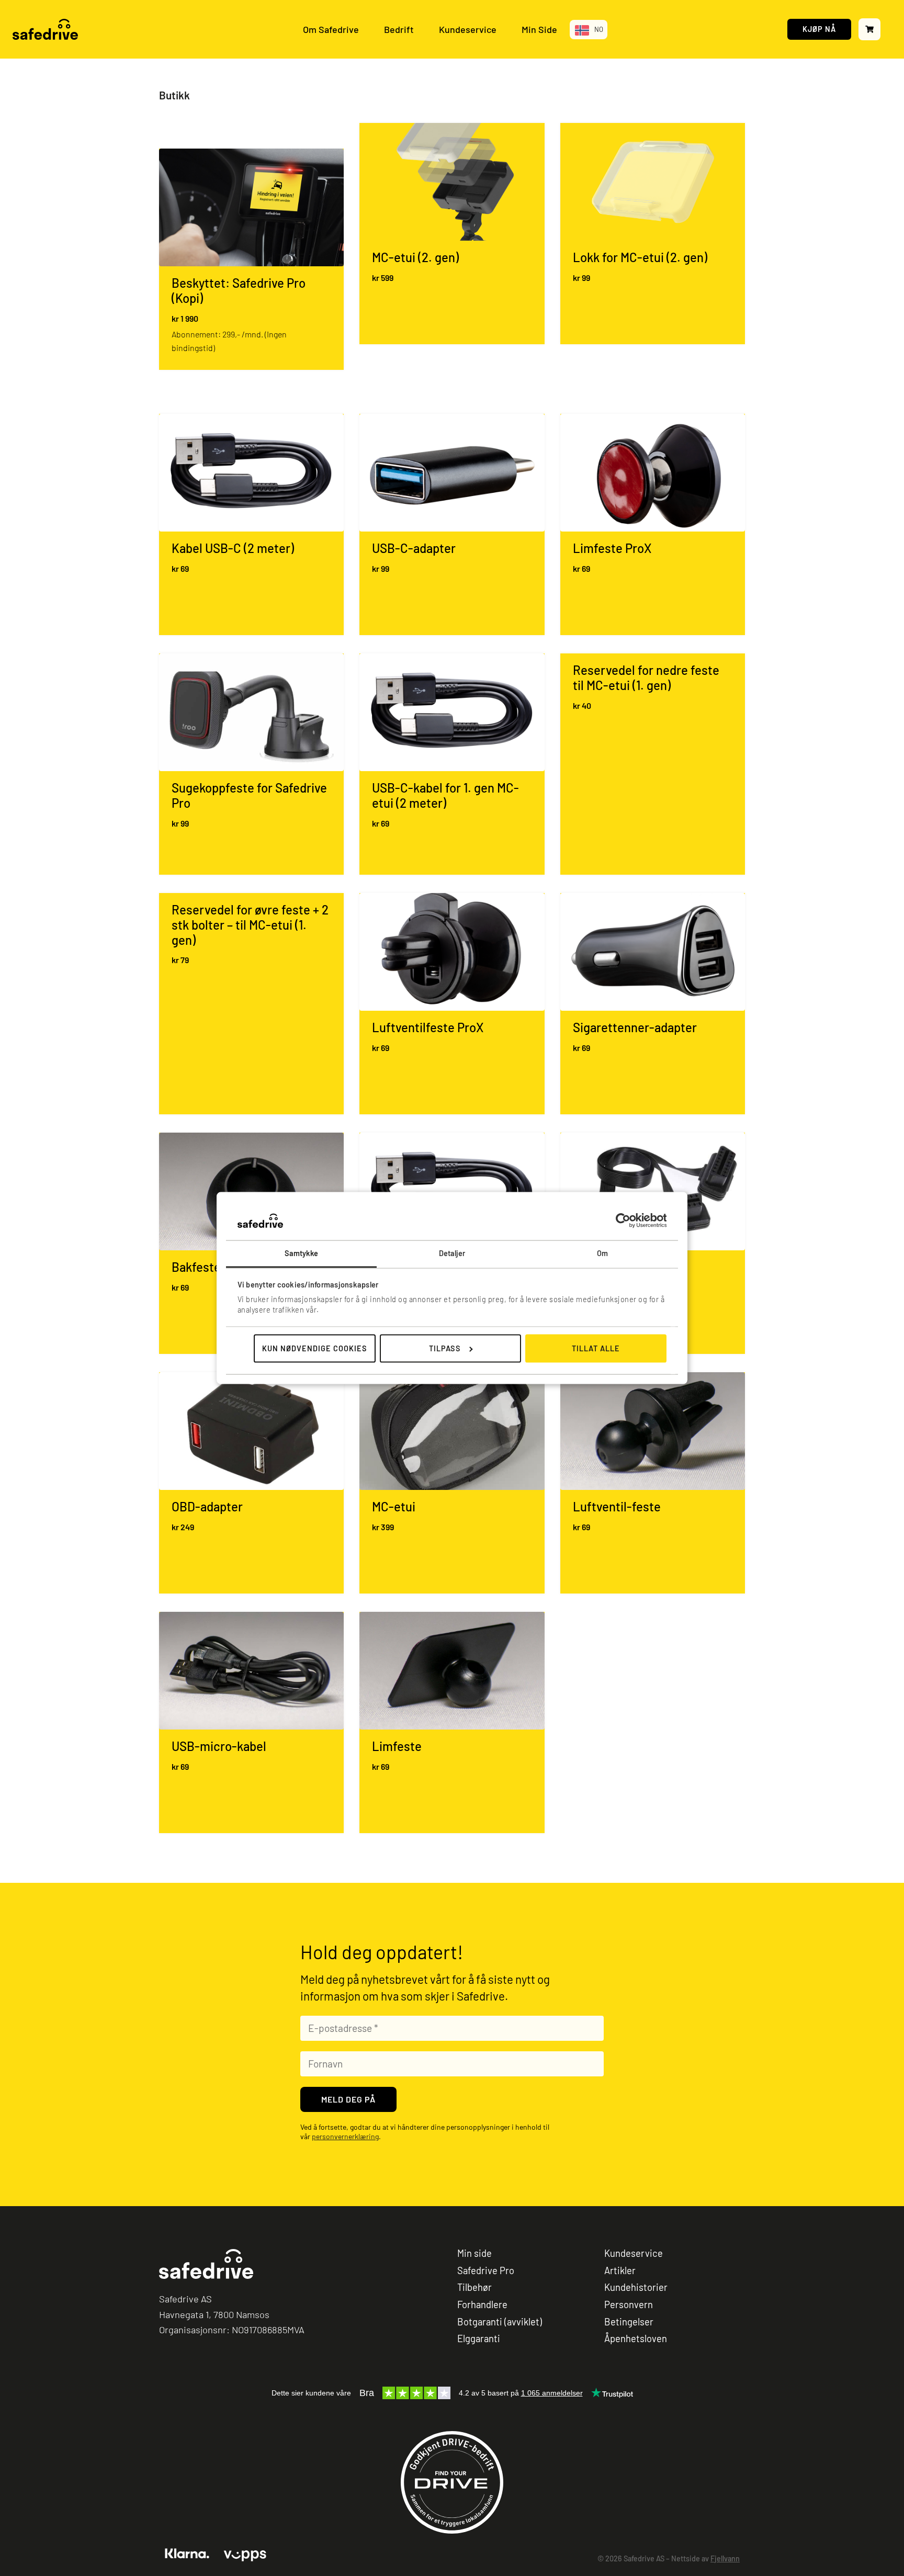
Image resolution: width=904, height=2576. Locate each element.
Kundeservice (468, 29)
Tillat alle (596, 1348)
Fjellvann (725, 2558)
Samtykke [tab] (302, 1253)
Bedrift (399, 29)
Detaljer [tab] (452, 1253)
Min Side (539, 29)
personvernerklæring (345, 2136)
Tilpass (445, 1348)
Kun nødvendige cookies (315, 1348)
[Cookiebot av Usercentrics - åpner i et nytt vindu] (621, 1221)
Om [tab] (602, 1253)
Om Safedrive (331, 29)
